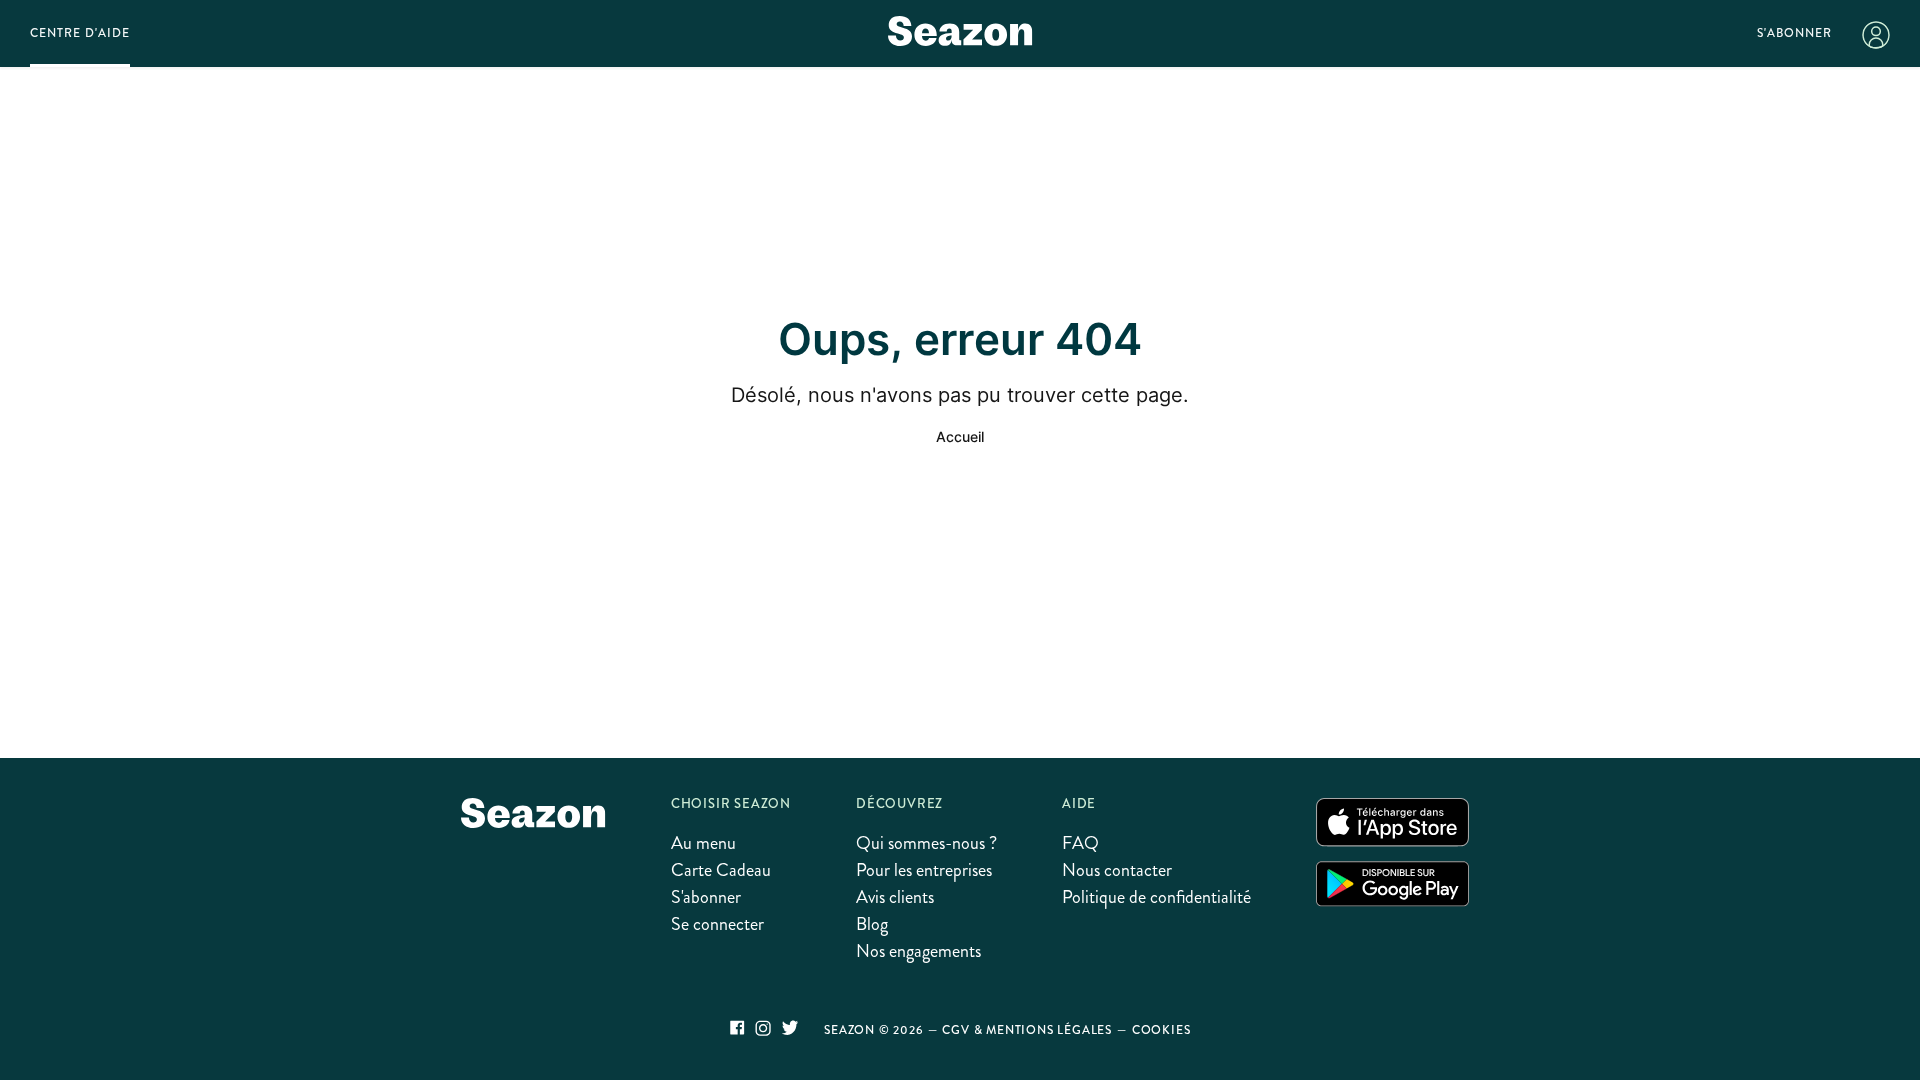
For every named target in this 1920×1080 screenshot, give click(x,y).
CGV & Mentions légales (1027, 1030)
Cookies (1161, 1030)
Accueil (960, 436)
